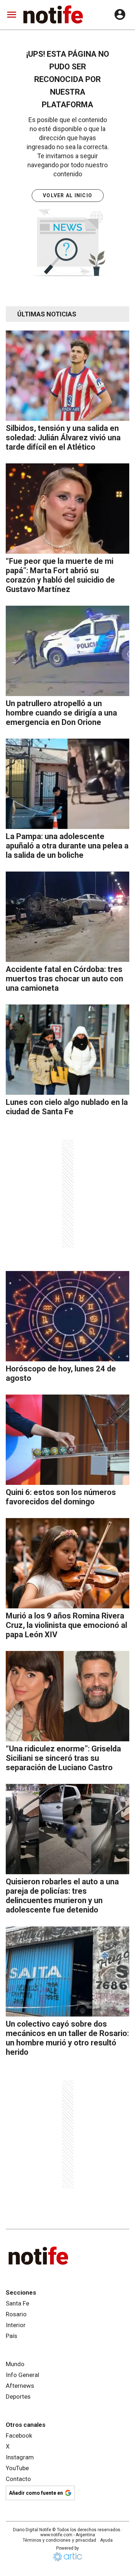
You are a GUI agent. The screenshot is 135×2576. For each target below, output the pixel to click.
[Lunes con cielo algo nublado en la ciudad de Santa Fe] (67, 1050)
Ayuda (106, 2540)
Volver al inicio (67, 195)
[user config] (120, 14)
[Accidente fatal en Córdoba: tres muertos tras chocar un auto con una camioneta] (67, 917)
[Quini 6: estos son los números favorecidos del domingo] (67, 1440)
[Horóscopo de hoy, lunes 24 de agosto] (67, 1316)
